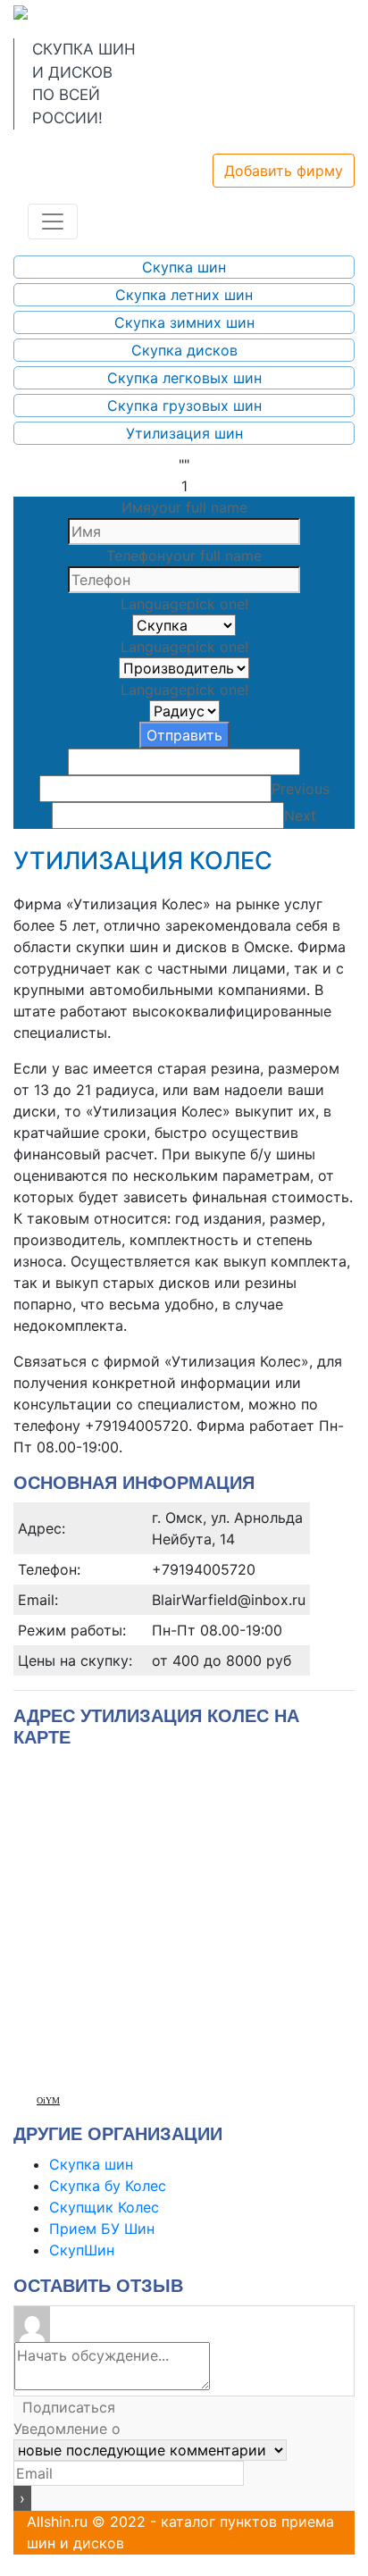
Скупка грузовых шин (184, 406)
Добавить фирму (284, 171)
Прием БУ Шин (102, 2229)
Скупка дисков (184, 350)
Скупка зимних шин (184, 322)
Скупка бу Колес (108, 2186)
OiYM (48, 2100)
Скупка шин (184, 267)
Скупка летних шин (184, 295)
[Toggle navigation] (53, 222)
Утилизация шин (184, 433)
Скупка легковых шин (184, 378)
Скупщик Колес (104, 2207)
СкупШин (82, 2250)
